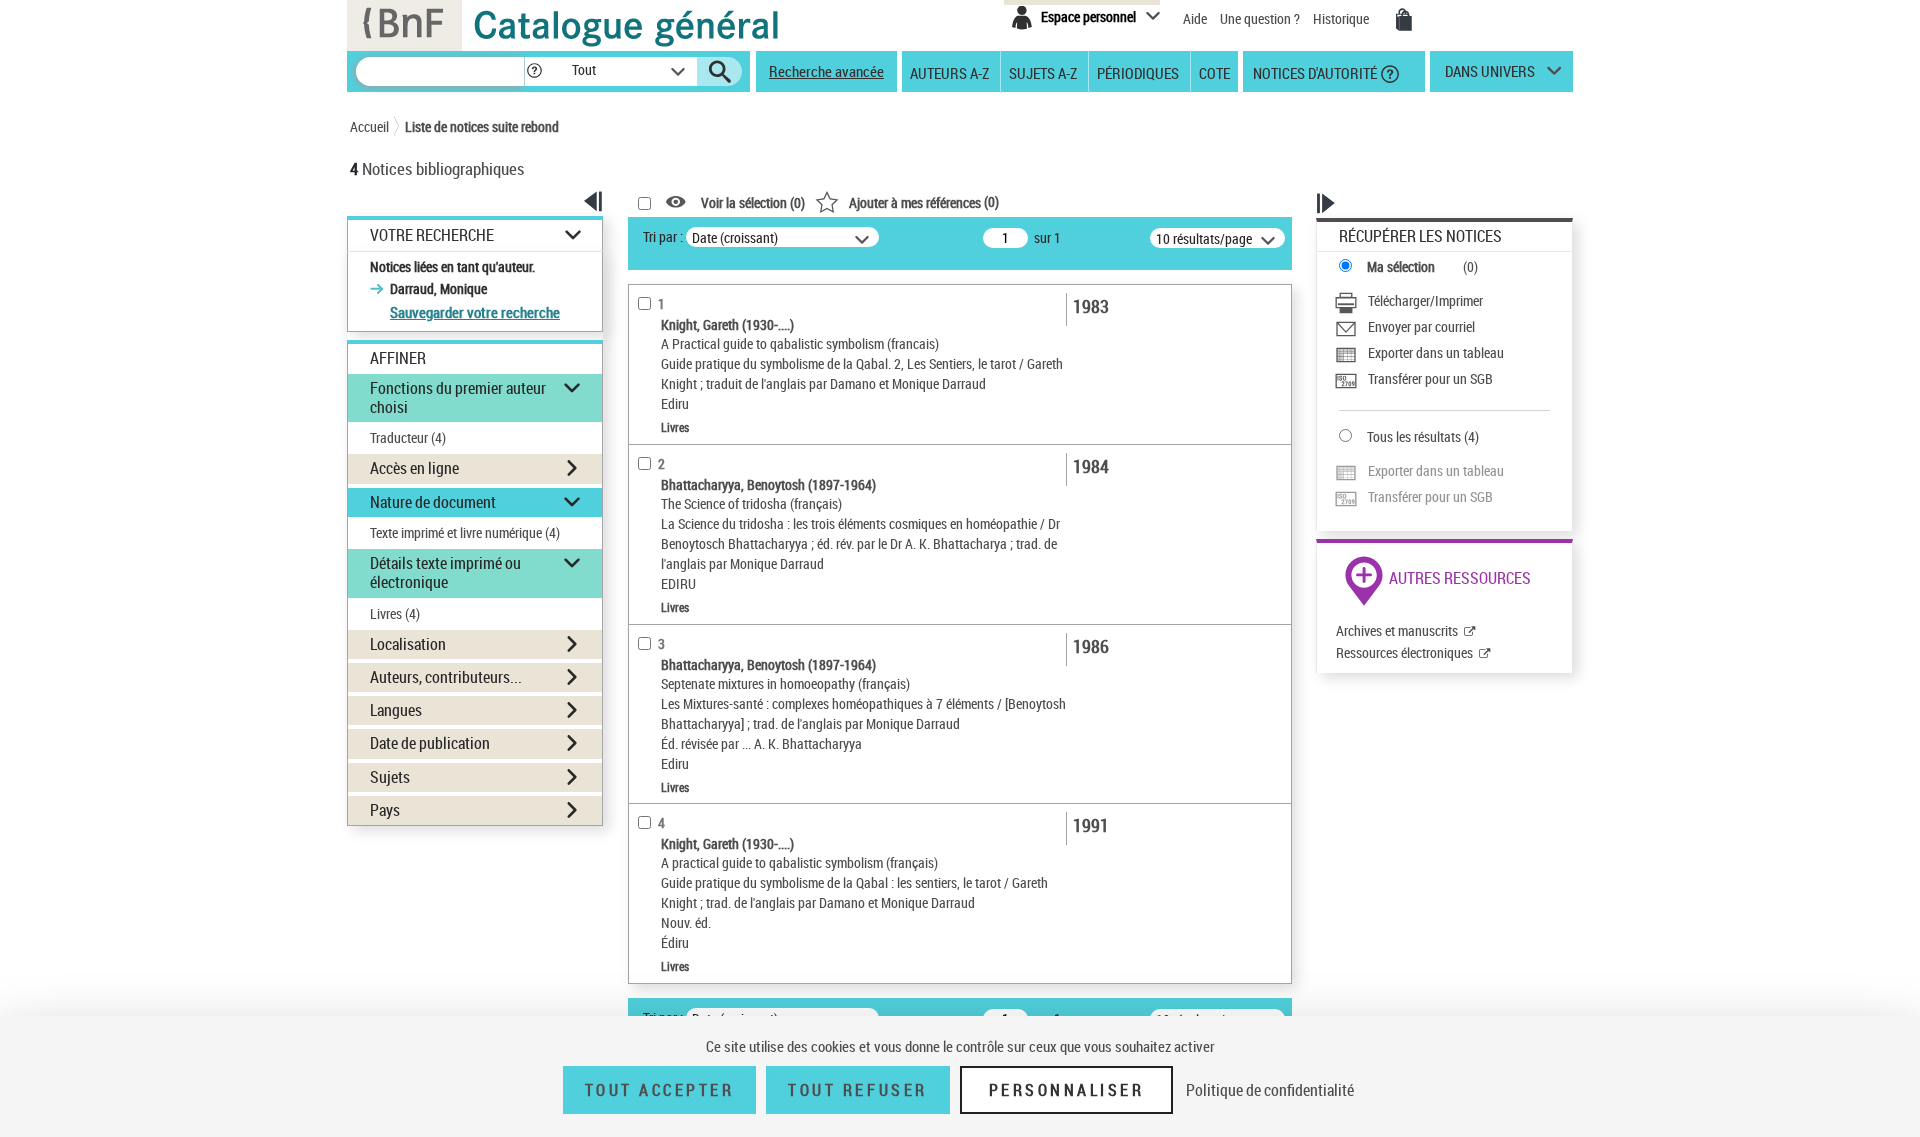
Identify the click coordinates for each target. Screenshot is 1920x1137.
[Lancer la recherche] (720, 72)
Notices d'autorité (1313, 72)
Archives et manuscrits (1397, 630)
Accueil (369, 126)
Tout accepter (660, 1090)
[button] (534, 71)
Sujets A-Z (1043, 72)
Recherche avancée (826, 71)
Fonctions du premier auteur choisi (458, 397)
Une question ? (1261, 18)
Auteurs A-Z (949, 72)
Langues (396, 710)
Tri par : (663, 236)
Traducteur (408, 437)
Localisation (408, 644)
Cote (1214, 72)
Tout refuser (857, 1090)
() (924, 201)
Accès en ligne (414, 468)
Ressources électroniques (1404, 652)
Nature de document (433, 502)
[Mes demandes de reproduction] (1404, 20)
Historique (1342, 18)
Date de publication (430, 743)
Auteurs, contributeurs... (446, 677)
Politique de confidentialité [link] (1270, 1090)
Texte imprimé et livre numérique (465, 532)
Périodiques (1138, 72)
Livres (395, 613)
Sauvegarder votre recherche (475, 312)
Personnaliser (1067, 1090)
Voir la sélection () (753, 202)
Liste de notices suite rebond (482, 126)
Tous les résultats (1414, 436)
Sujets (390, 777)
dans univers (1490, 76)
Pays (385, 810)
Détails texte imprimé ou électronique (445, 572)
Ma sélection (1401, 266)
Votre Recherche (432, 235)
